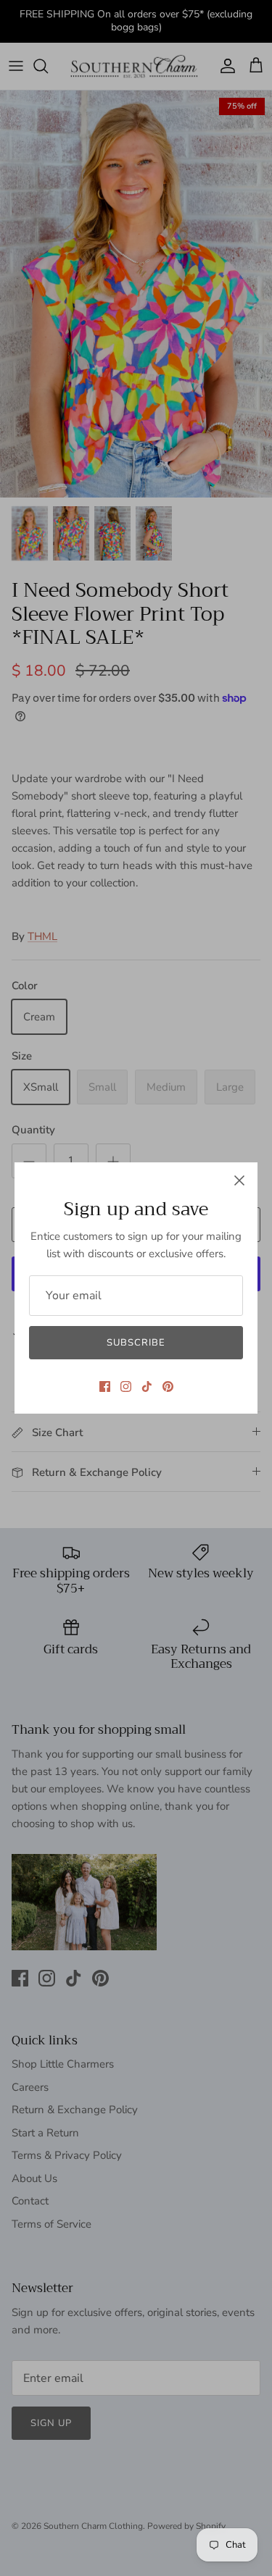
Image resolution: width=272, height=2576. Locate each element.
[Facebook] (105, 1386)
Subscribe (136, 1343)
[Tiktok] (147, 1386)
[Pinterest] (168, 1386)
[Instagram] (126, 1386)
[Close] (239, 1180)
